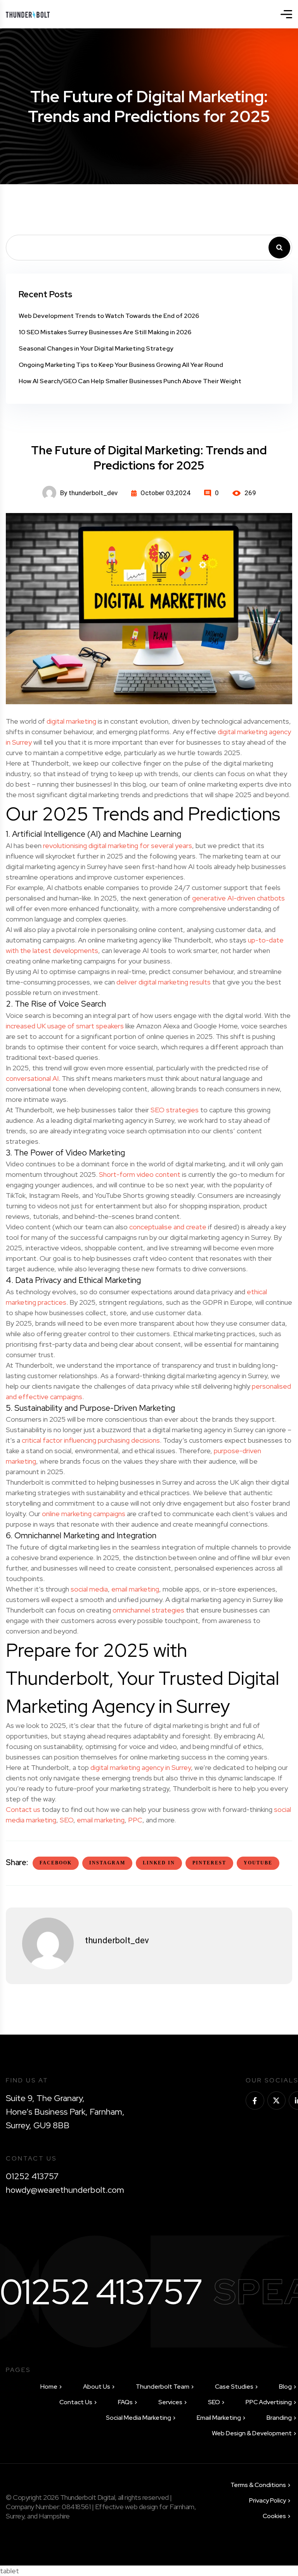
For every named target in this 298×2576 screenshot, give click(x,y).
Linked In (159, 1863)
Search (279, 248)
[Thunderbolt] (28, 14)
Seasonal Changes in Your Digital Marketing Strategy (96, 348)
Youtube (258, 1863)
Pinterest (209, 1863)
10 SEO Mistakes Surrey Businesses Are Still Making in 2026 (105, 332)
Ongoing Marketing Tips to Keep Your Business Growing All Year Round (121, 365)
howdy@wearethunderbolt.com (65, 2190)
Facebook (56, 1863)
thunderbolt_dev (117, 1940)
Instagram (107, 1863)
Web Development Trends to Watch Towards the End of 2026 (109, 316)
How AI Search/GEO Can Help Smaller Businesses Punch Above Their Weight (130, 381)
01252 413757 (32, 2176)
